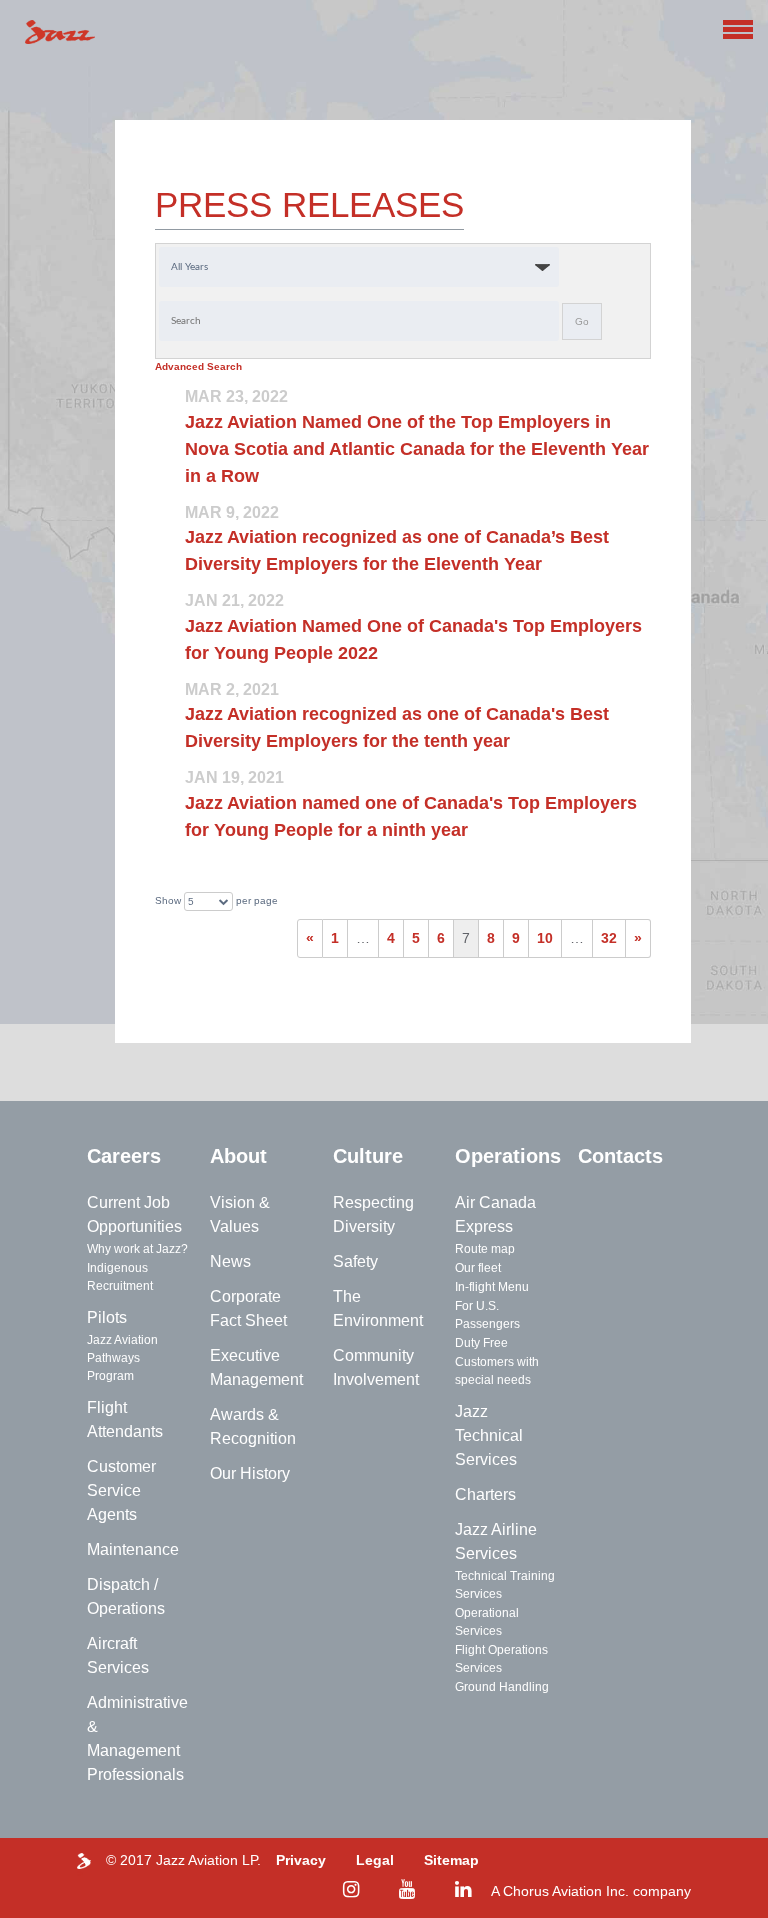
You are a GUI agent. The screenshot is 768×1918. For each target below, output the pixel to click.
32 (609, 938)
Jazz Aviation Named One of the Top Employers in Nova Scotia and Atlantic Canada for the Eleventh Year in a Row (417, 449)
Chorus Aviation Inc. (566, 1891)
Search (708, 37)
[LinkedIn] (463, 1889)
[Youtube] (407, 1889)
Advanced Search (198, 366)
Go (582, 321)
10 (545, 938)
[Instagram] (351, 1889)
